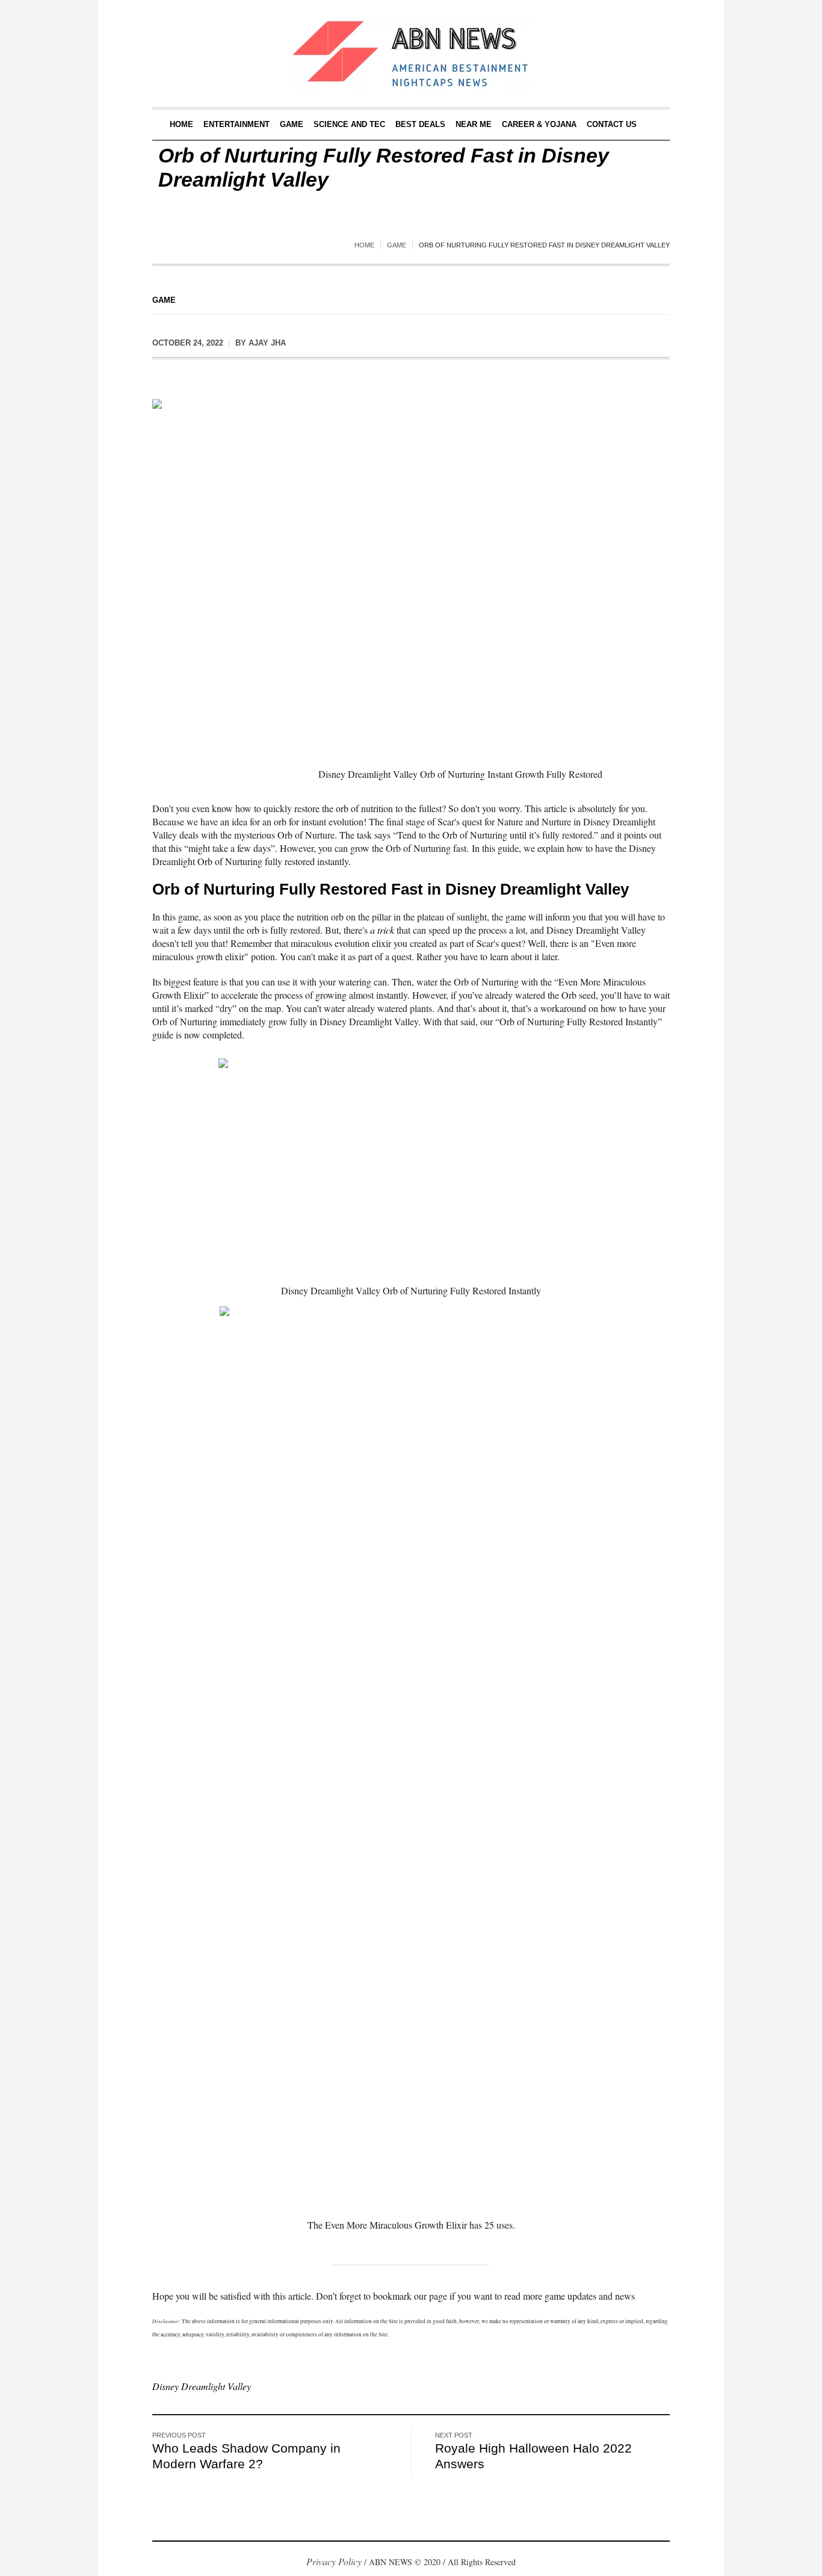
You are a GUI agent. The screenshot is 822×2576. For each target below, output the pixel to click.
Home (364, 245)
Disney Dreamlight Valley (202, 2386)
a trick (382, 930)
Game (397, 245)
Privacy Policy (334, 2561)
